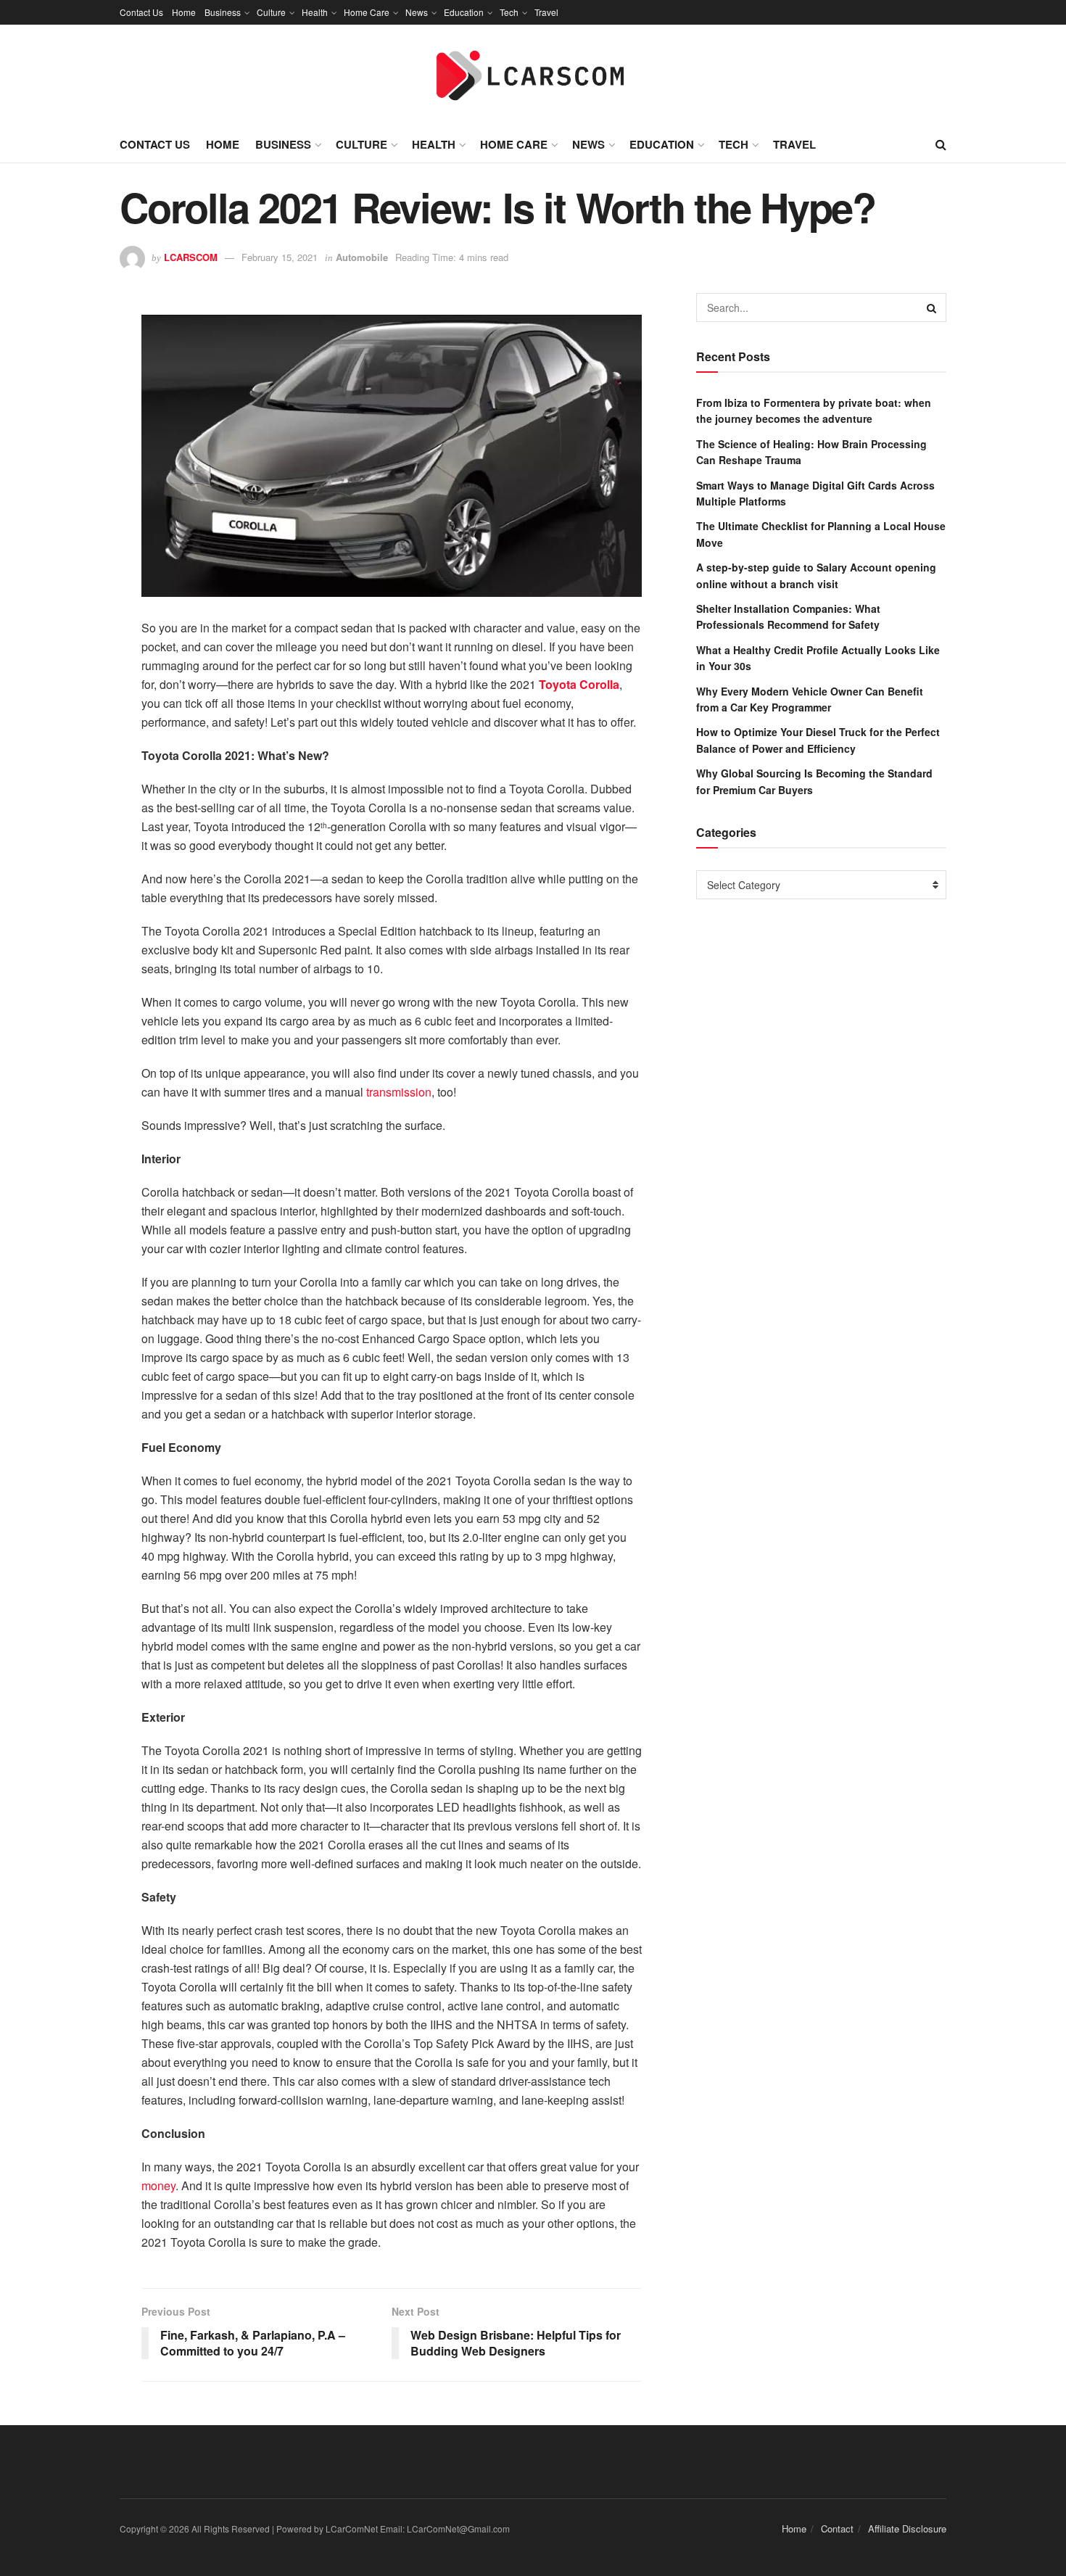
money (158, 2185)
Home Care (367, 12)
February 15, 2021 (280, 257)
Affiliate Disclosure (907, 2528)
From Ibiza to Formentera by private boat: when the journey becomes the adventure (814, 410)
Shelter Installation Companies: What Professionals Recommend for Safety (788, 616)
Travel (546, 12)
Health (315, 12)
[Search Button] (932, 307)
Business (223, 12)
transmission (399, 1092)
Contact (837, 2528)
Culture (271, 12)
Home (184, 12)
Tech (509, 12)
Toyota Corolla (579, 684)
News (417, 12)
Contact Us (141, 12)
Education (464, 12)
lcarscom (191, 257)
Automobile (362, 257)
